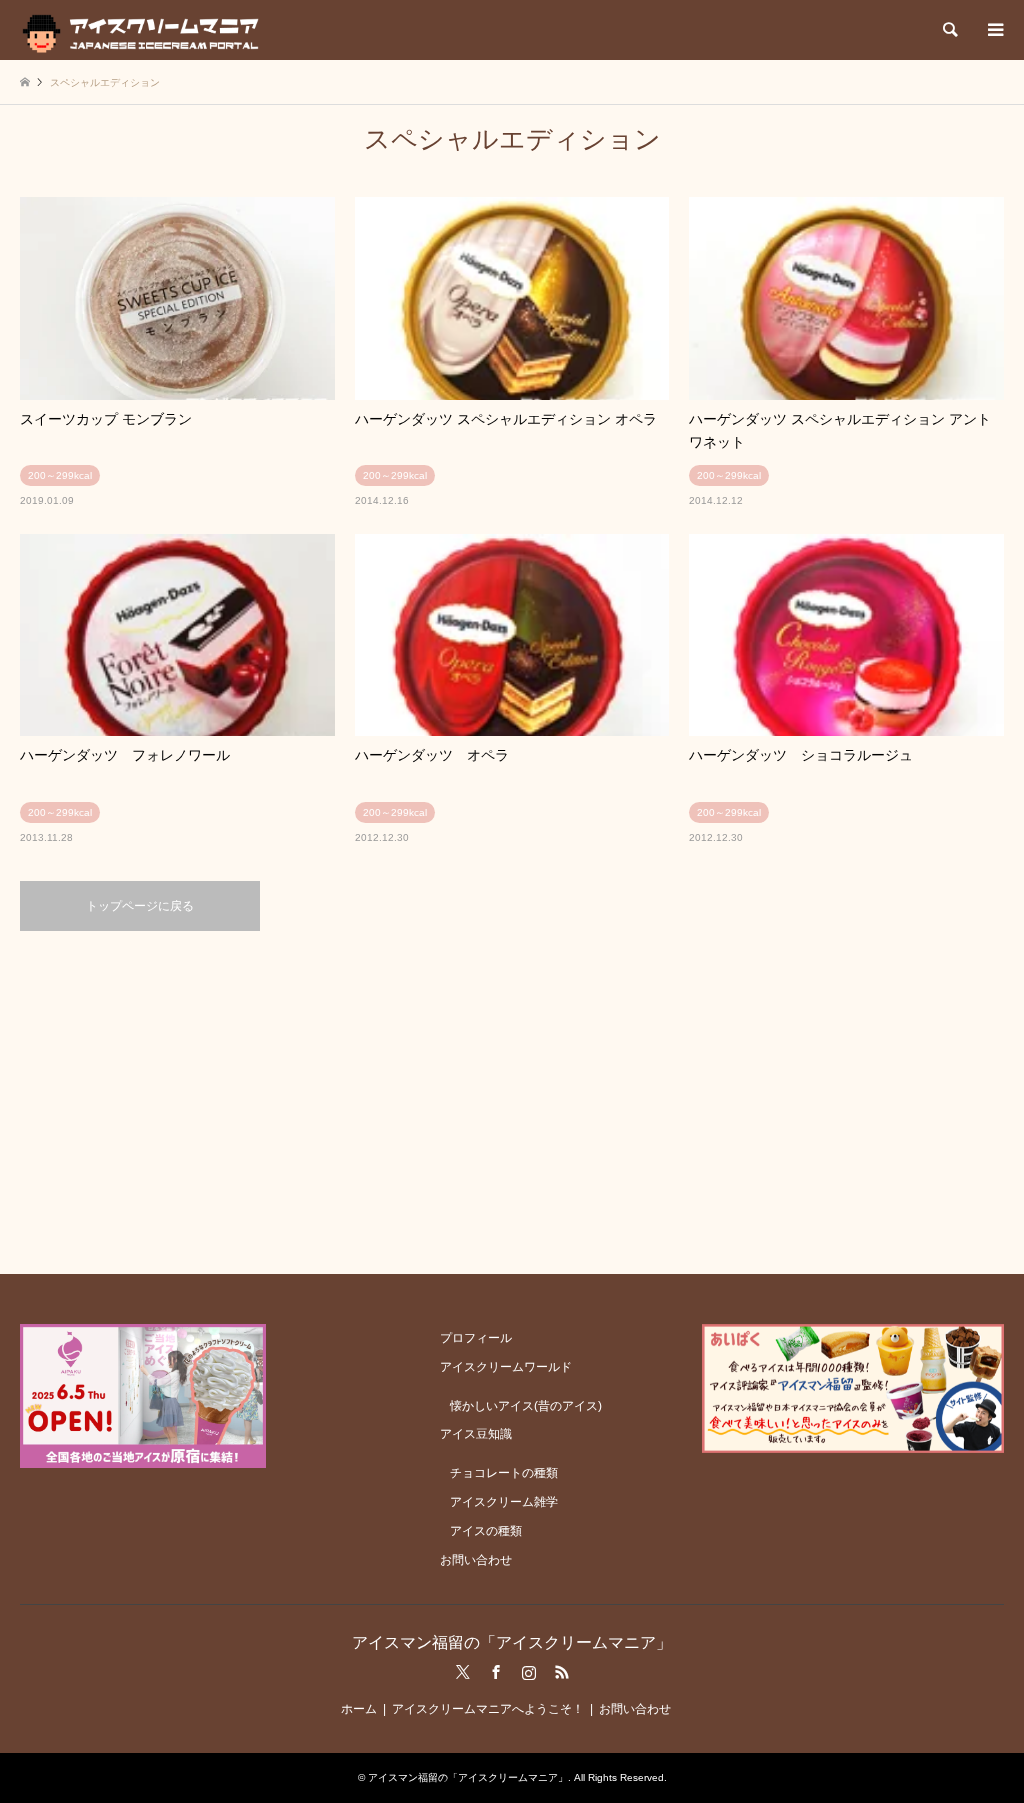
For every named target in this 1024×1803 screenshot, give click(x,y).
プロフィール (476, 1338)
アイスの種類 (486, 1531)
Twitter (463, 1672)
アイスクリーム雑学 (504, 1502)
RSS (562, 1672)
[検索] (949, 30)
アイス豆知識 (476, 1434)
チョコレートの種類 (504, 1473)
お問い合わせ (476, 1560)
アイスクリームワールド (506, 1367)
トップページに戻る (140, 906)
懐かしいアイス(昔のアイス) (526, 1406)
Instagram (529, 1672)
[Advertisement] (512, 1101)
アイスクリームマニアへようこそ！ (488, 1709)
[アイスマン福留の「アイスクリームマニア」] (145, 30)
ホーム (359, 1709)
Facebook (496, 1672)
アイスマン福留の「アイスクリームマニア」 (512, 1642)
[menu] (994, 30)
